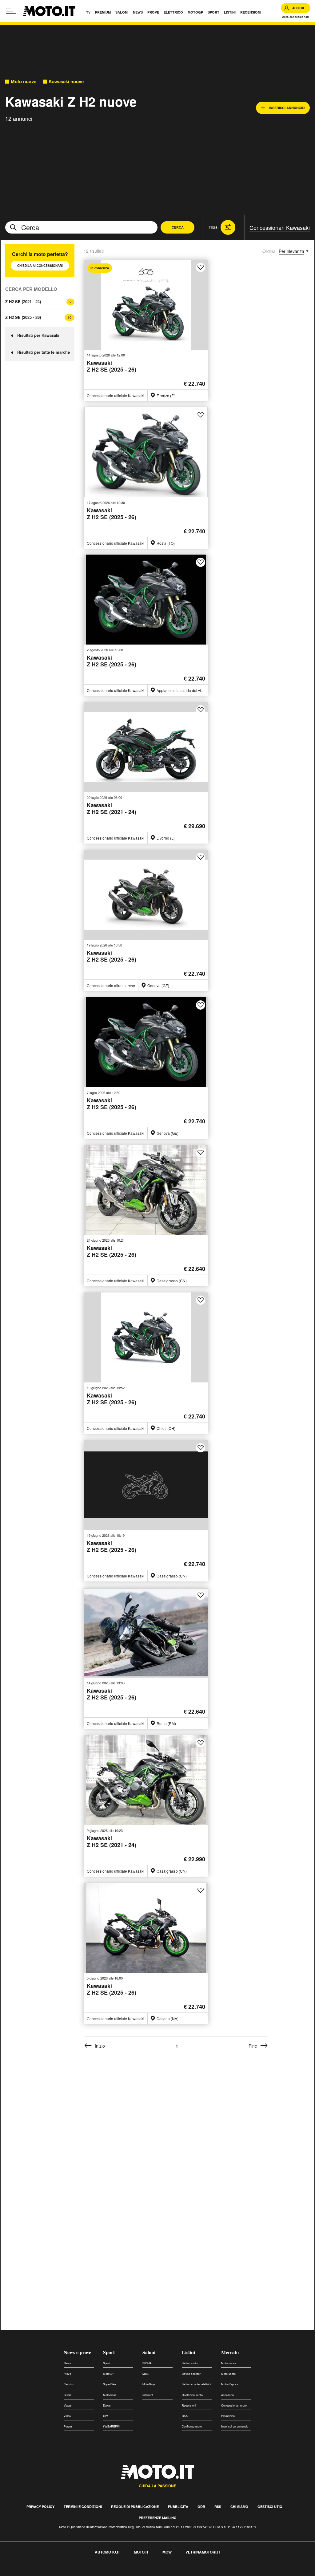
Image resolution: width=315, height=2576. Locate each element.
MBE (146, 2374)
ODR (201, 2507)
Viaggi (68, 2405)
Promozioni (228, 2416)
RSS (218, 2507)
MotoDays (149, 2384)
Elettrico (69, 2384)
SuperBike (110, 2384)
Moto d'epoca (230, 2384)
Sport (109, 2352)
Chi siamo (239, 2507)
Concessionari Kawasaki (280, 227)
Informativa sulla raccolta (27, 2572)
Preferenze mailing (158, 2518)
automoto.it (107, 2552)
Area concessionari (296, 17)
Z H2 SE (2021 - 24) (23, 301)
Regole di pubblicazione (135, 2507)
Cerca (178, 227)
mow (167, 2552)
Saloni (149, 2352)
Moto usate (228, 2374)
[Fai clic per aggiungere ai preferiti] (201, 267)
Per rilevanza (291, 251)
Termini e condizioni (83, 2507)
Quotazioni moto (192, 2395)
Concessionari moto (234, 2405)
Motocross (110, 2395)
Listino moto (190, 2363)
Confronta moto (192, 2426)
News (67, 2363)
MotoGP (108, 2374)
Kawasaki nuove (66, 81)
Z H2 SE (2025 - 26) (23, 317)
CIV (106, 2416)
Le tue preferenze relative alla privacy (96, 2572)
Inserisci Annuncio (287, 108)
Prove (67, 2374)
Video (67, 2416)
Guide (67, 2395)
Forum (68, 2426)
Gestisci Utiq (270, 2507)
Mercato (230, 2352)
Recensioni (189, 2405)
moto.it (141, 2552)
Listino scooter (191, 2374)
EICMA (147, 2363)
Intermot (148, 2395)
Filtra (213, 227)
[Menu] (11, 11)
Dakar (107, 2405)
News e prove (77, 2352)
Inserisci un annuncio (235, 2426)
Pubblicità (178, 2507)
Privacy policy (40, 2507)
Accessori (227, 2395)
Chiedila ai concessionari (40, 266)
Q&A (185, 2416)
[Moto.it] (49, 11)
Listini (188, 2352)
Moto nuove (24, 81)
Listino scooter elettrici (196, 2384)
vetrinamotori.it (203, 2552)
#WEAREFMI (112, 2426)
